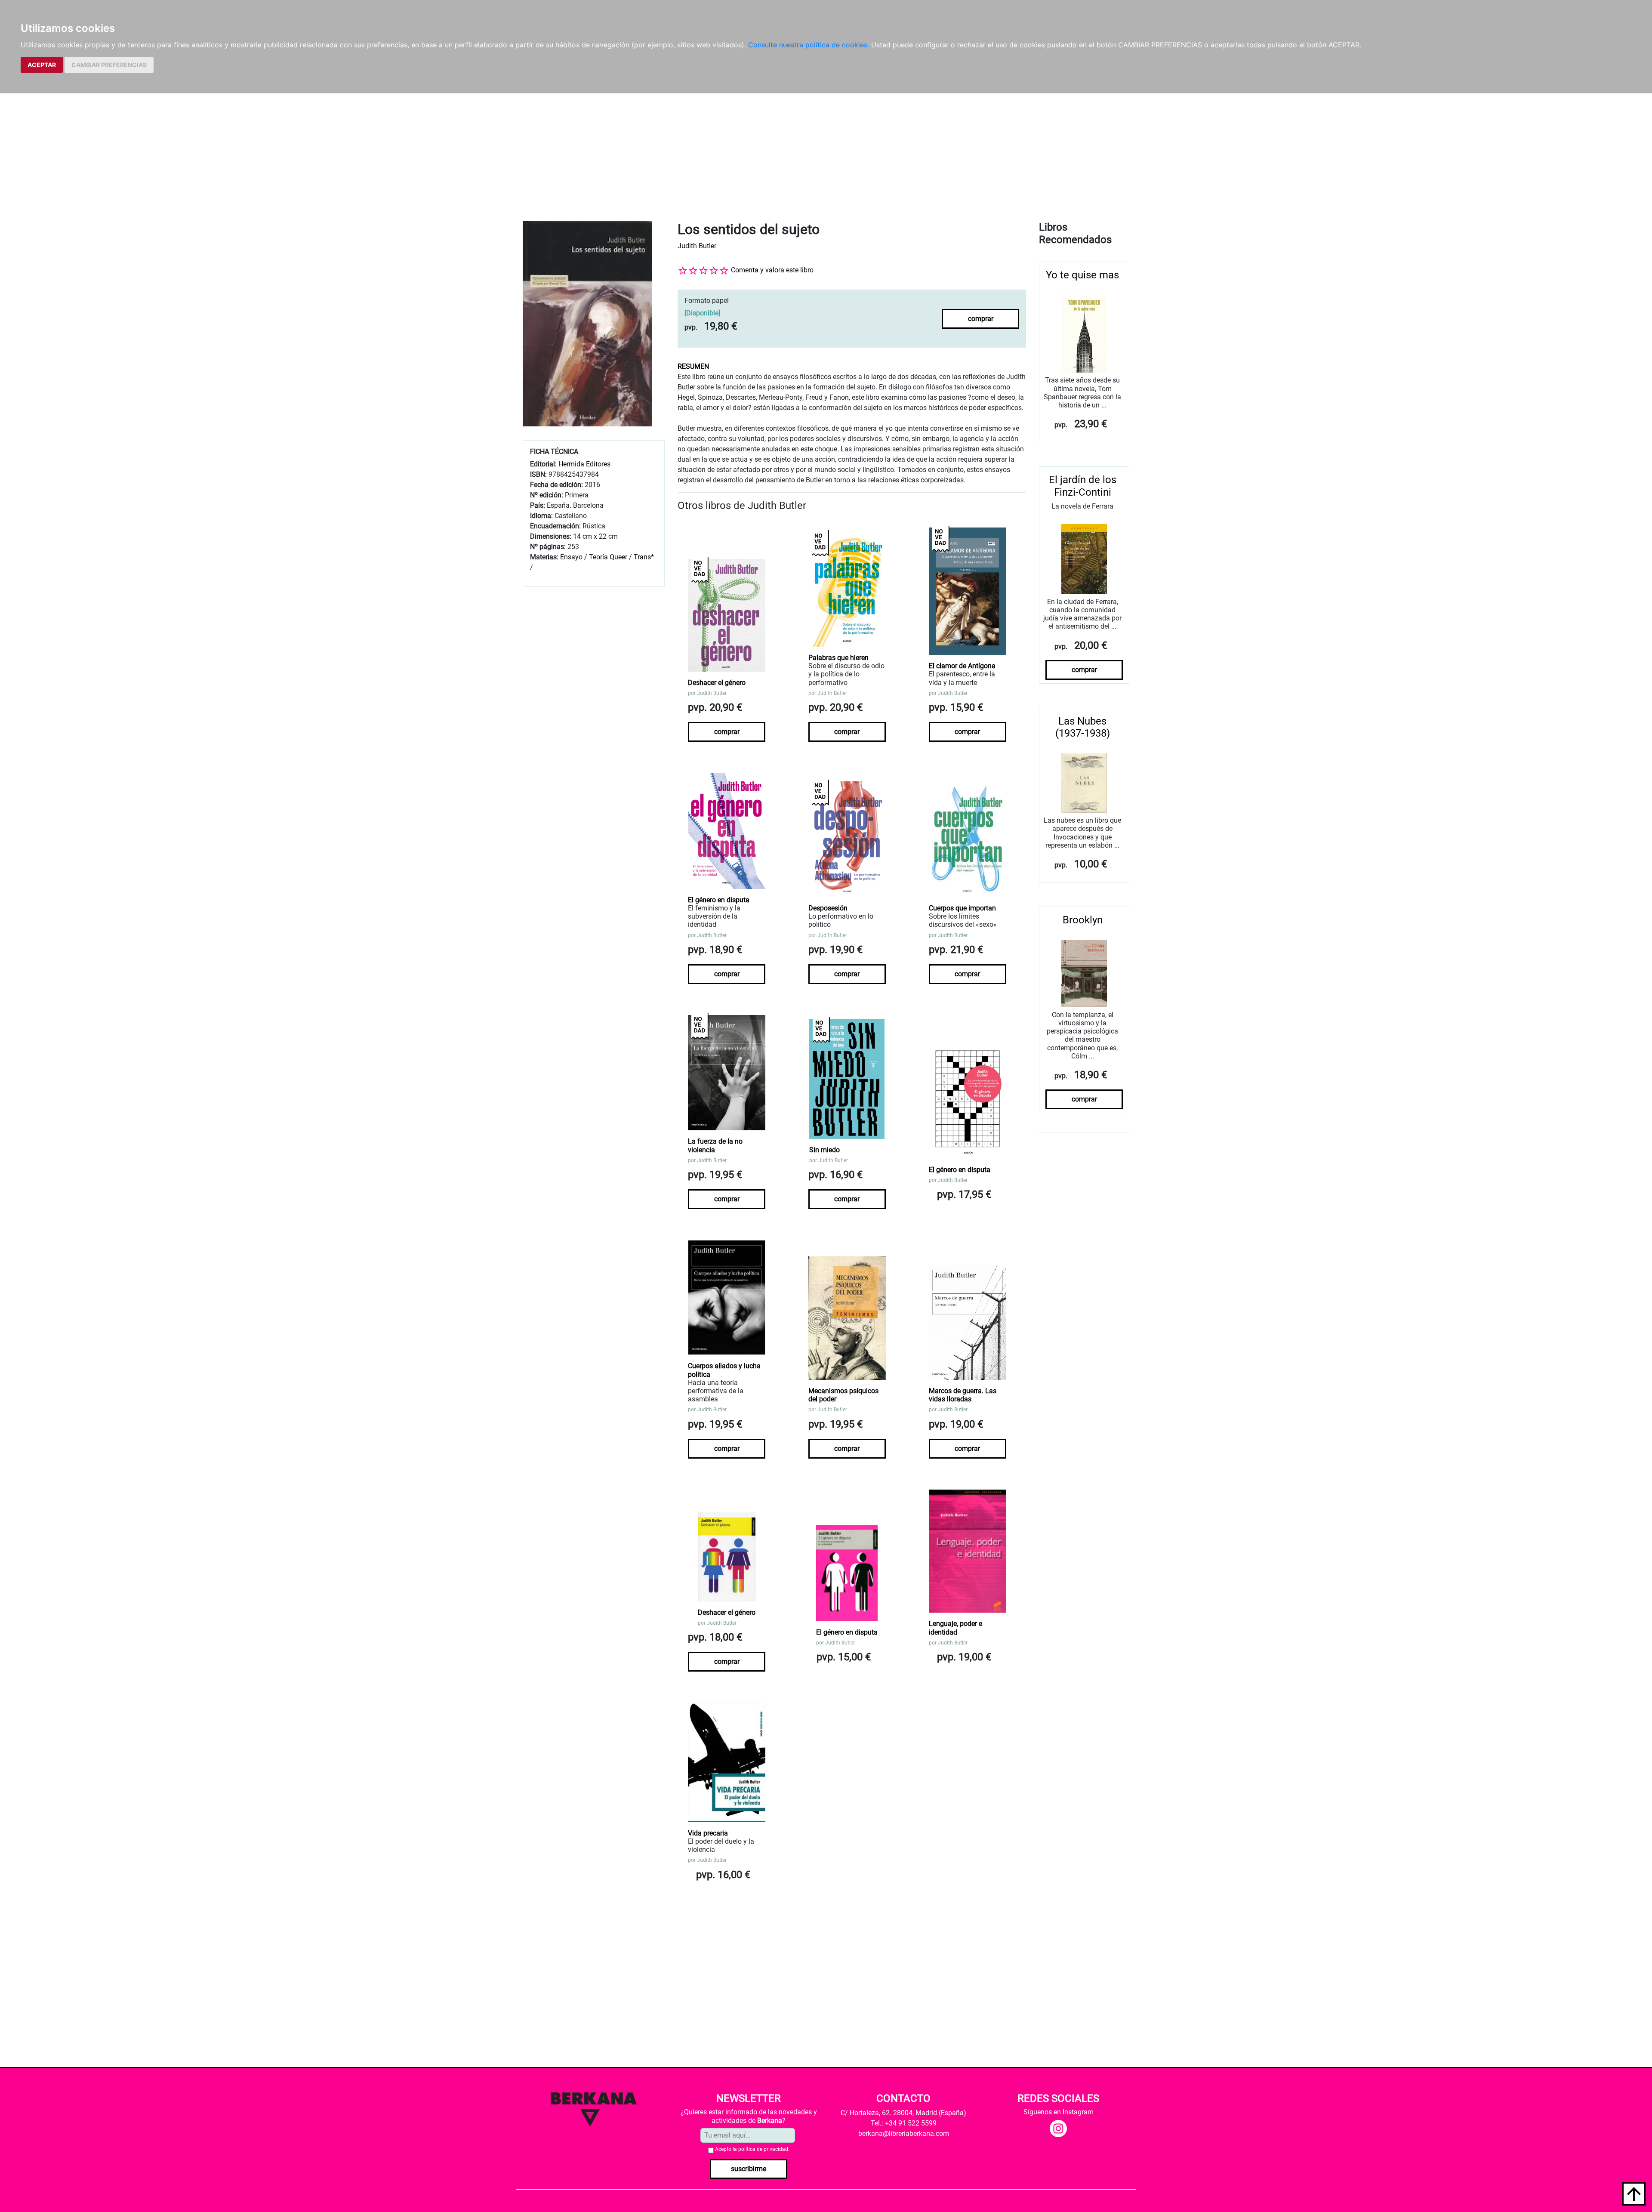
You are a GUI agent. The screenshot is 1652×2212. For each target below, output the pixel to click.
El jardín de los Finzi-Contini (1083, 486)
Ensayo (571, 557)
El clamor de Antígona (962, 666)
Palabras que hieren (838, 658)
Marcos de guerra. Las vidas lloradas (963, 1395)
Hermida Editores (584, 464)
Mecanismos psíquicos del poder (843, 1395)
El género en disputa (719, 900)
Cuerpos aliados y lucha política (724, 1370)
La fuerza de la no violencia (715, 1145)
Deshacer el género (717, 683)
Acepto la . (752, 2149)
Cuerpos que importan (962, 908)
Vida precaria (708, 1833)
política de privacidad (763, 2149)
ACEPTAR (42, 65)
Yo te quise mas (1082, 275)
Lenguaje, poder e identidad (955, 1628)
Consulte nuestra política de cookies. (809, 45)
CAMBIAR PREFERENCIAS (109, 65)
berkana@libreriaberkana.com (904, 2133)
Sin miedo (824, 1150)
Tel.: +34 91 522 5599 (904, 2123)
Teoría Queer (608, 557)
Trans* (644, 557)
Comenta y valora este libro (772, 270)
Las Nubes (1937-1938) (1083, 727)
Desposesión (828, 908)
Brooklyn (1083, 920)
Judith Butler (697, 246)
